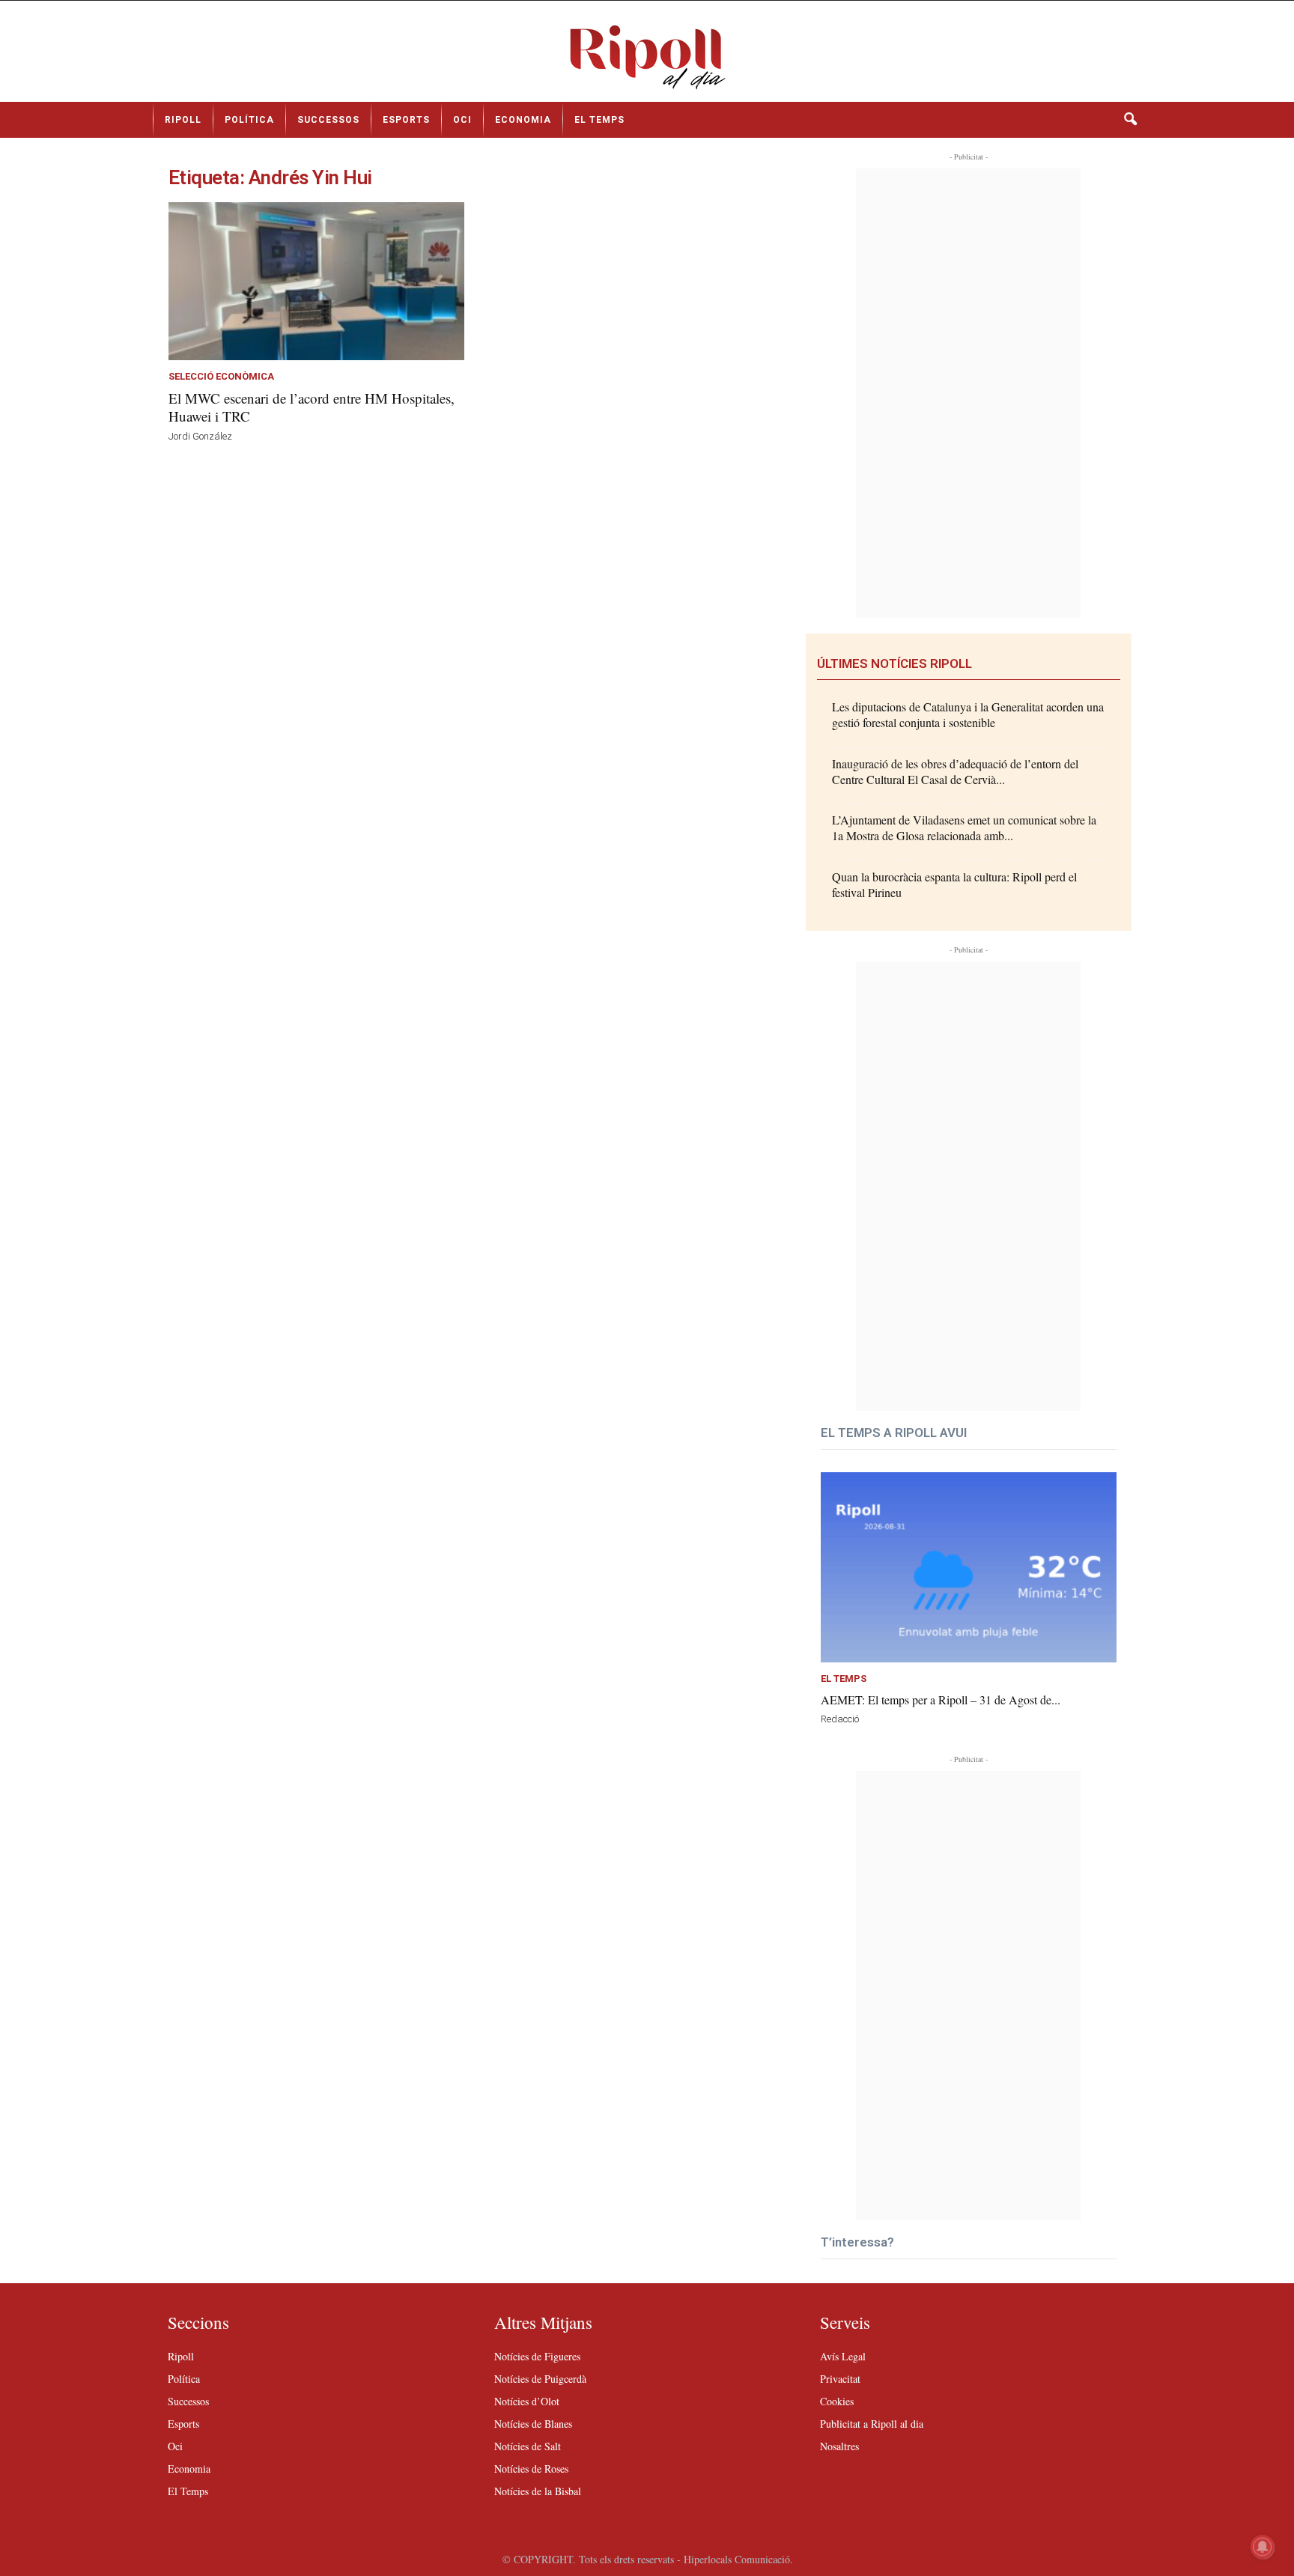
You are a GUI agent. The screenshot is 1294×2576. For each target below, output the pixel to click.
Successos (328, 120)
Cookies (837, 2401)
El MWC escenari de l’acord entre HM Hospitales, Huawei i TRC (312, 407)
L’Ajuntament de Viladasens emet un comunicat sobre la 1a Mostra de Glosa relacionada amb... (964, 827)
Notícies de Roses (531, 2469)
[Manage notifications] (1263, 2547)
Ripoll (183, 120)
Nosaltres (839, 2446)
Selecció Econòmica (221, 377)
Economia (523, 120)
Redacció (840, 1719)
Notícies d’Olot (527, 2401)
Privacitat (840, 2379)
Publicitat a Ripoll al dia (872, 2424)
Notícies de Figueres (537, 2356)
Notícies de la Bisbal (538, 2491)
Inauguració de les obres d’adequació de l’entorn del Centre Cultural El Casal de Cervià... (955, 771)
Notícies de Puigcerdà (540, 2379)
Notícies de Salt (528, 2446)
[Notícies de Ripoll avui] (647, 57)
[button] (1130, 120)
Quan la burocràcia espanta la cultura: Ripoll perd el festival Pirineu (954, 884)
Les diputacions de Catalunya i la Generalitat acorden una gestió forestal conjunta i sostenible (968, 714)
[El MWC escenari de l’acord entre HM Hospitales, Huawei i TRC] (316, 281)
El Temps (599, 120)
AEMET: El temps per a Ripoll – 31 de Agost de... (941, 1699)
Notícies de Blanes (533, 2424)
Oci (462, 120)
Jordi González (200, 436)
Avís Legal (843, 2356)
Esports (406, 120)
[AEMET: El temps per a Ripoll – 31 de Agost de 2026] (969, 1568)
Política (249, 120)
